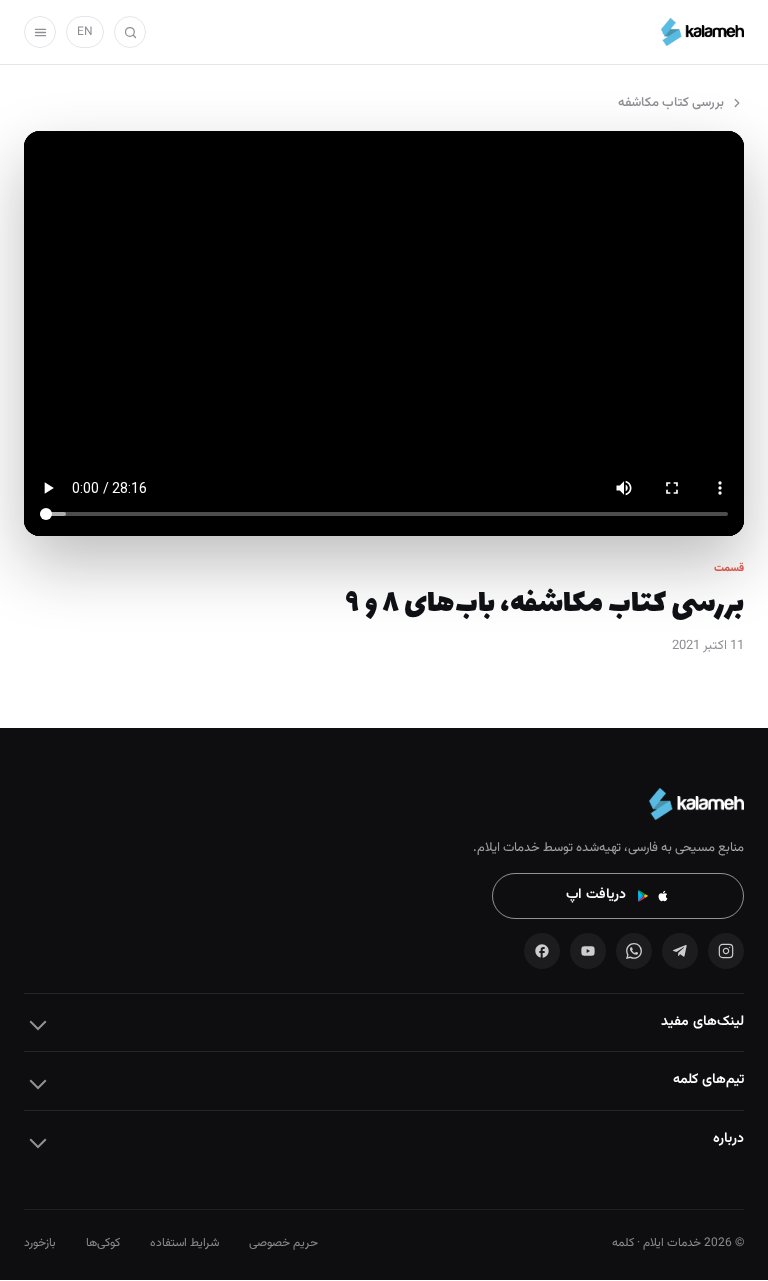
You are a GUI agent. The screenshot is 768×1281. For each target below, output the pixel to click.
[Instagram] (726, 951)
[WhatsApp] (634, 951)
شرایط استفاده (184, 1243)
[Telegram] (680, 951)
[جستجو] (130, 32)
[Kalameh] (702, 32)
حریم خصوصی (283, 1243)
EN (85, 32)
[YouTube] (588, 951)
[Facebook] (542, 951)
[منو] (40, 32)
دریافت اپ (596, 895)
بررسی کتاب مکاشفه (671, 103)
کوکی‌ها (103, 1243)
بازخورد (40, 1243)
